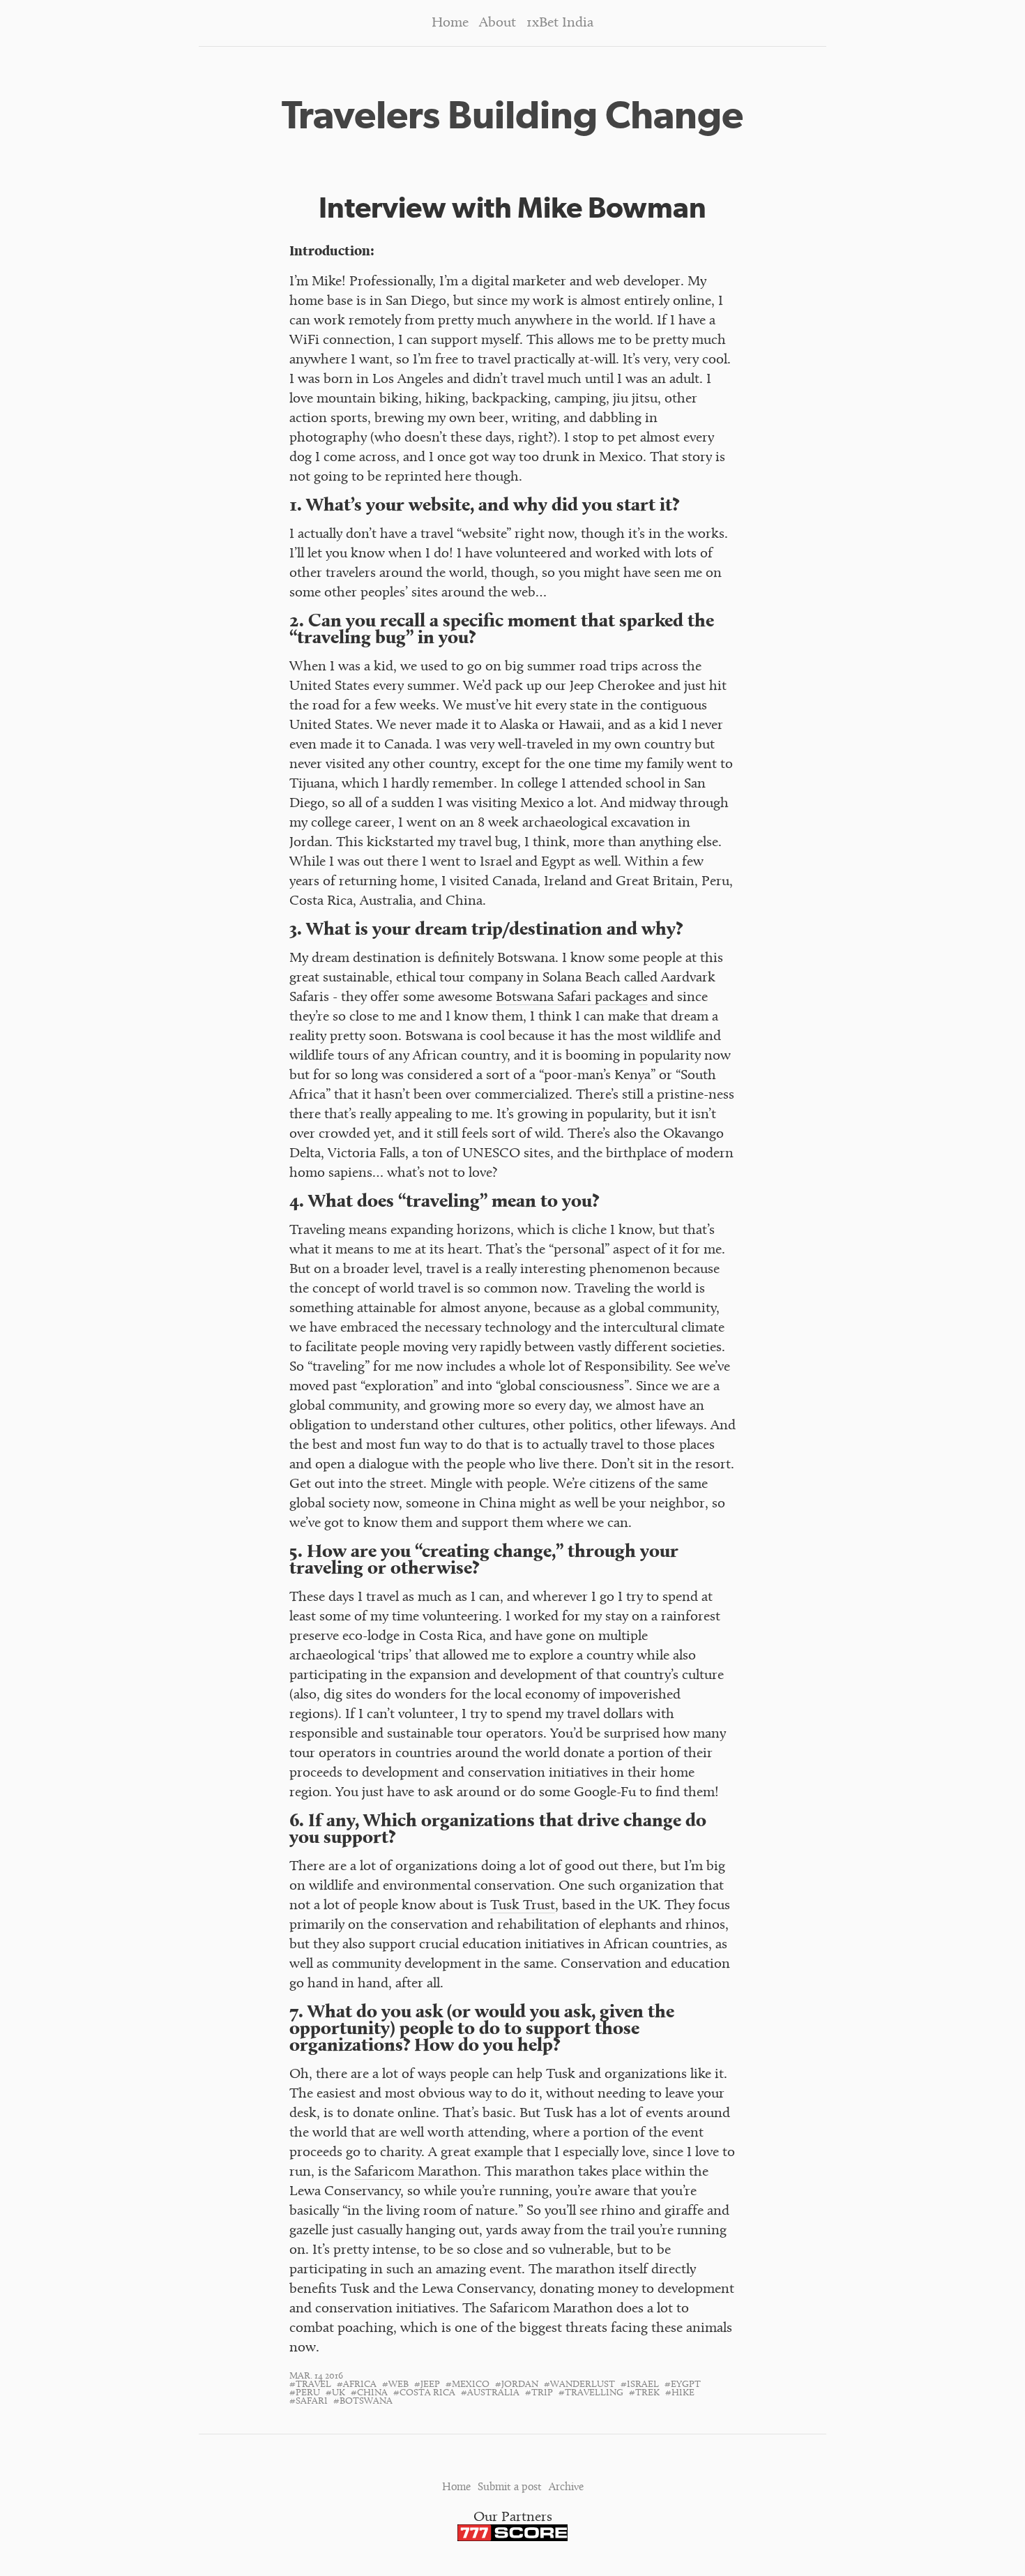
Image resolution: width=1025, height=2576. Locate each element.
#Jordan (517, 2385)
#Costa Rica (424, 2393)
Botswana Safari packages (572, 998)
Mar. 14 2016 (316, 2377)
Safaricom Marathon (416, 2172)
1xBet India (560, 23)
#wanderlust (579, 2385)
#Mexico (468, 2385)
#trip (539, 2393)
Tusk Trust (523, 1906)
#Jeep (427, 2385)
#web (395, 2385)
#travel (310, 2385)
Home (450, 23)
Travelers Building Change (512, 115)
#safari (309, 2402)
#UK (335, 2393)
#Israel (640, 2385)
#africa (357, 2385)
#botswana (363, 2402)
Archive (566, 2488)
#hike (680, 2393)
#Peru (305, 2393)
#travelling (591, 2393)
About (498, 23)
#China (369, 2393)
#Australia (490, 2393)
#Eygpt (683, 2385)
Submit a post (510, 2488)
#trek (644, 2393)
